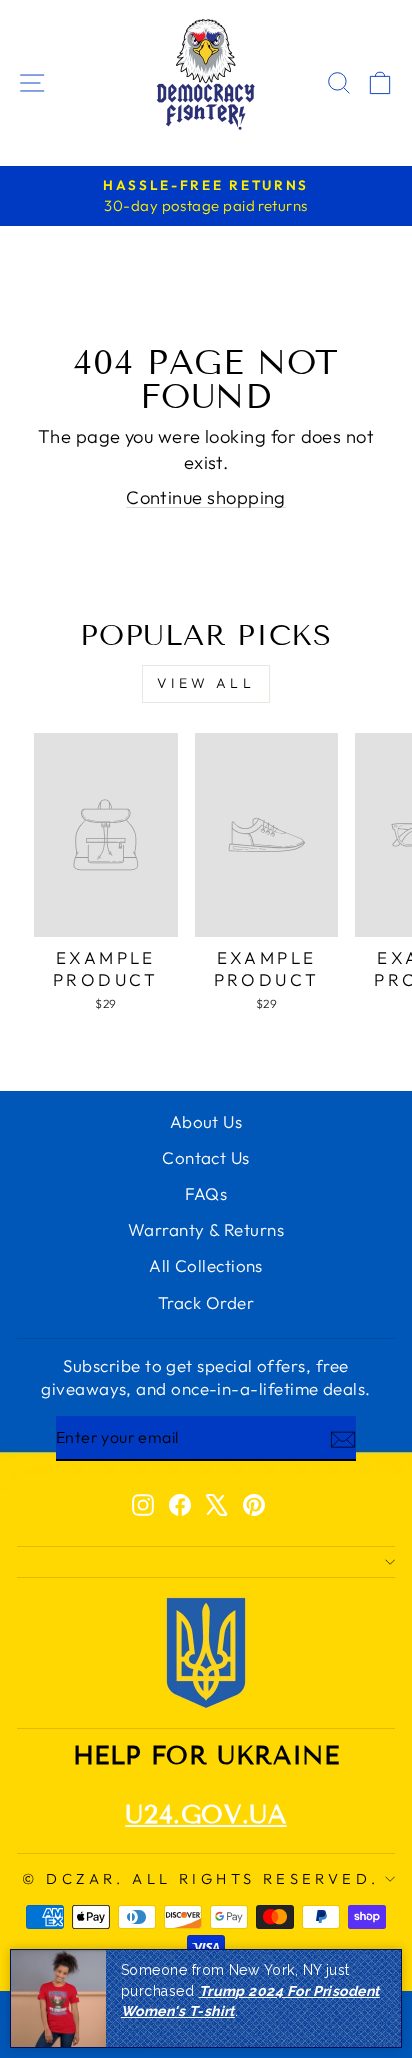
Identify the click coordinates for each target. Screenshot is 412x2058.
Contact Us (206, 1157)
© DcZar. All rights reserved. (200, 1878)
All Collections (206, 1265)
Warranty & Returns (206, 1229)
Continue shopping (206, 497)
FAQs (206, 1193)
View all (206, 683)
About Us (206, 1121)
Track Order (206, 1302)
